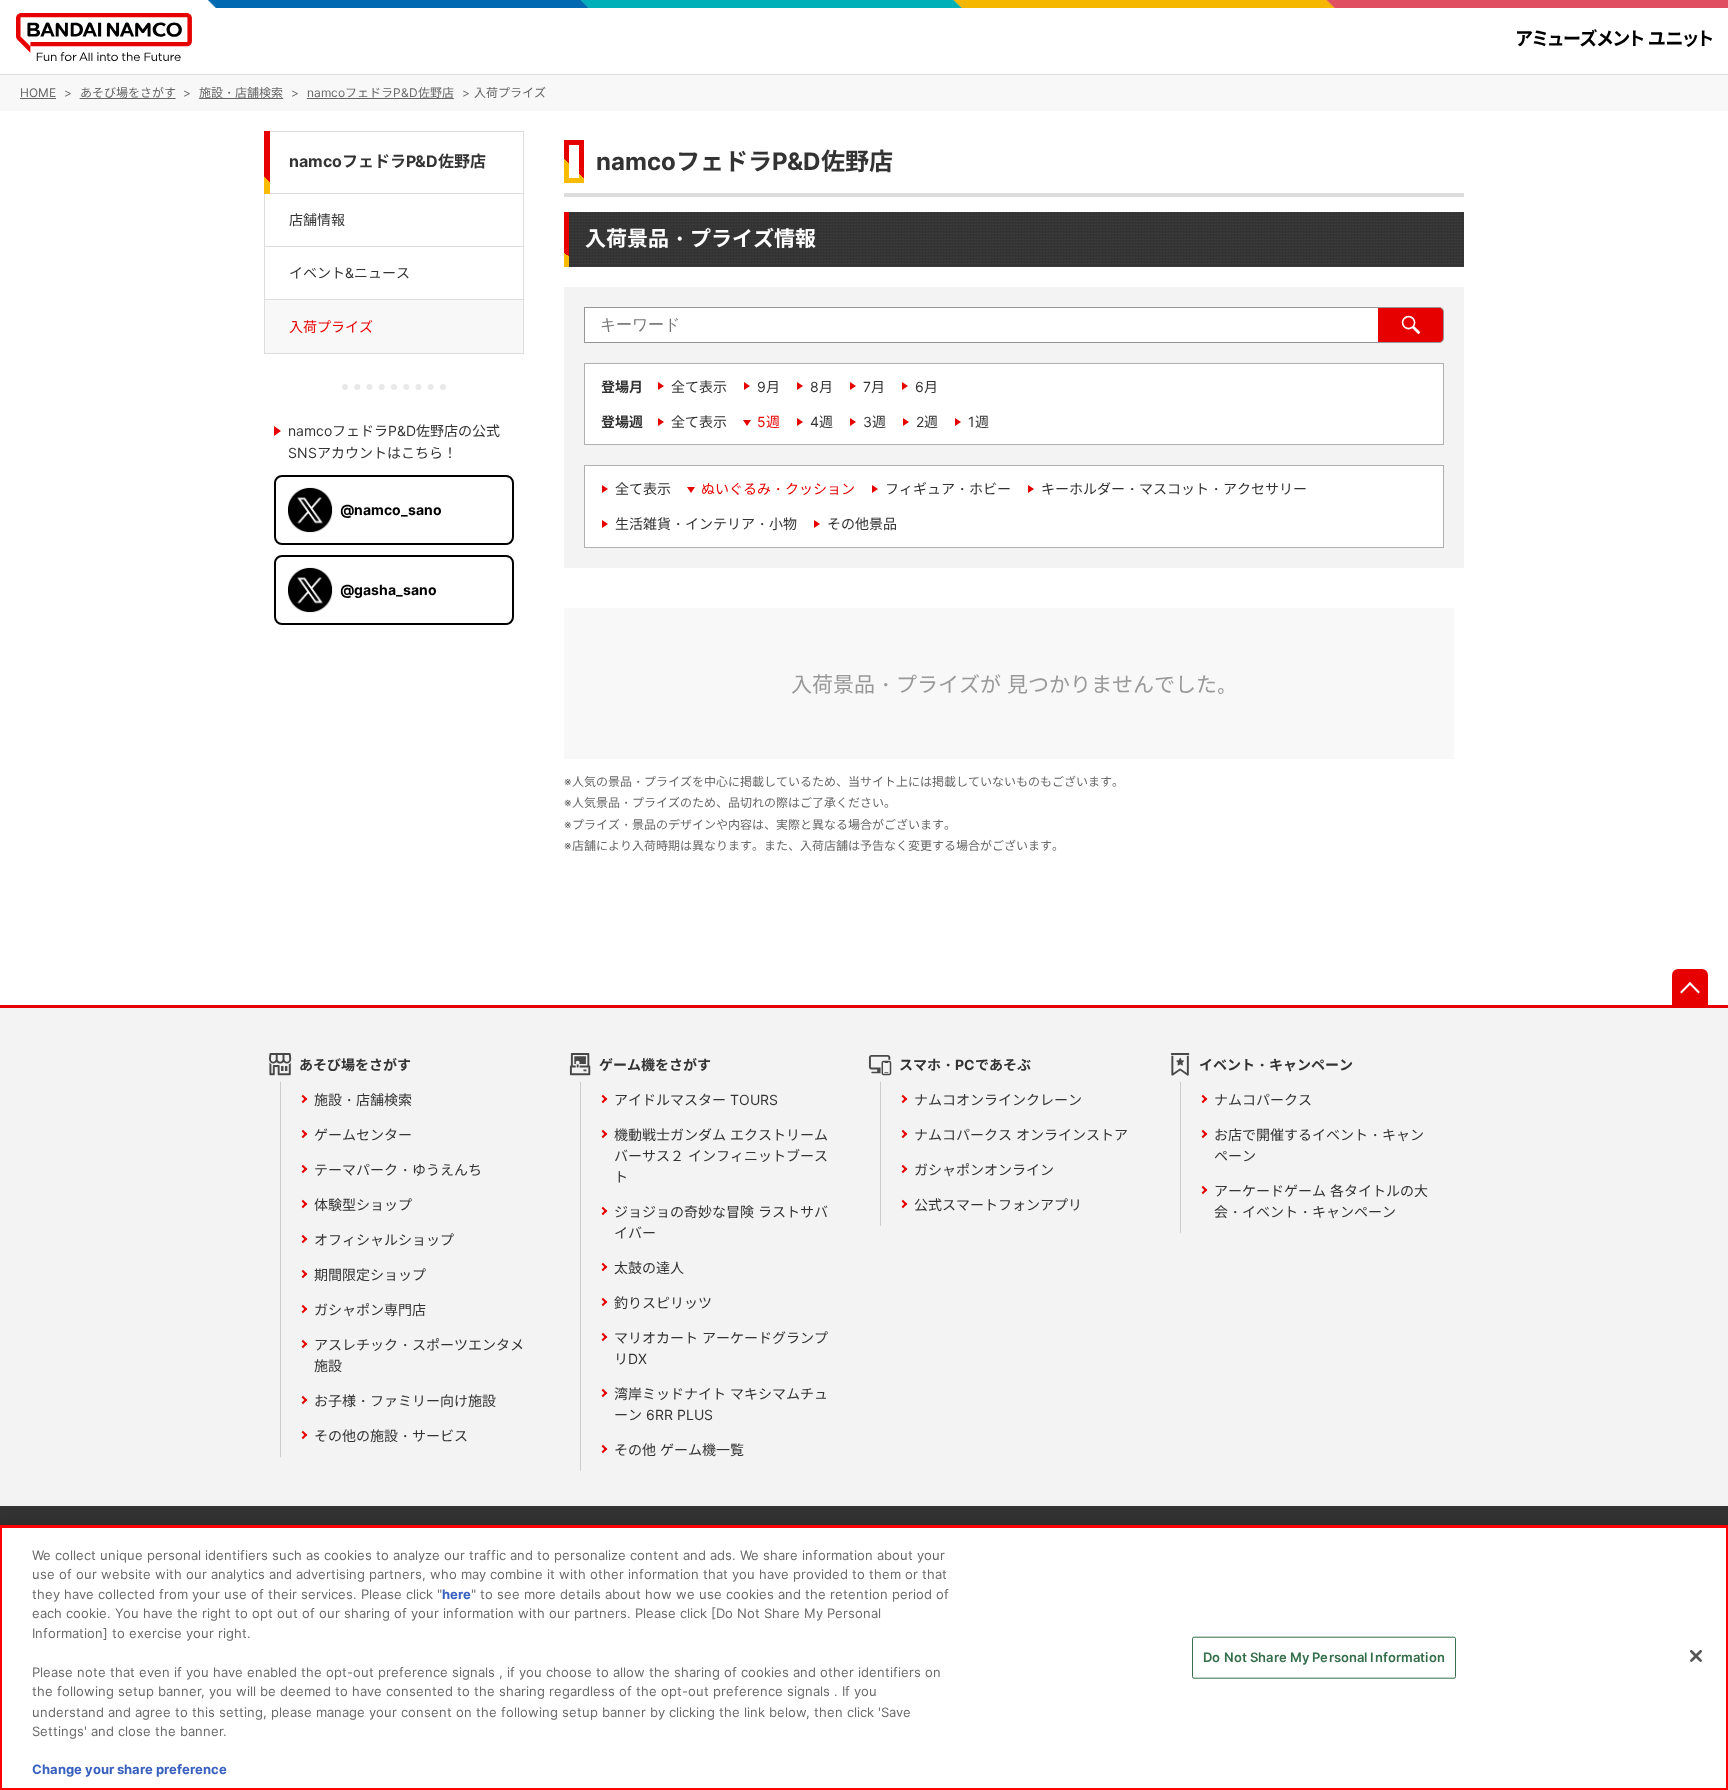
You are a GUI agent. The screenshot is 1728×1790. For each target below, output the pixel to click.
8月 (821, 386)
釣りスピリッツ (663, 1302)
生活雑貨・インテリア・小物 (706, 523)
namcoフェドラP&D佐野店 (387, 161)
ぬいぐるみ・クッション (778, 488)
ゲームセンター (363, 1134)
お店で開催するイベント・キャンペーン (1319, 1145)
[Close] (1696, 1656)
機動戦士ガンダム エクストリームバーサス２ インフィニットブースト (721, 1155)
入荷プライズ (331, 326)
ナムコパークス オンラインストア (1021, 1134)
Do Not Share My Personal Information (1324, 1657)
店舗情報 (317, 218)
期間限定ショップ (370, 1274)
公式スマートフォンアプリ (998, 1204)
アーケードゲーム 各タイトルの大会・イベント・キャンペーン (1321, 1201)
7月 (874, 386)
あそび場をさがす (355, 1064)
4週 (821, 421)
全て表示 (699, 386)
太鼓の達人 (649, 1267)
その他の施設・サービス (391, 1435)
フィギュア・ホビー (948, 488)
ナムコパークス (1263, 1099)
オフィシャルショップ (384, 1239)
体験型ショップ (363, 1204)
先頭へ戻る (1690, 987)
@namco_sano (391, 509)
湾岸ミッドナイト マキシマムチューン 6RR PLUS (721, 1404)
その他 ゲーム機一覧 (679, 1449)
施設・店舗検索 (363, 1099)
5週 (768, 421)
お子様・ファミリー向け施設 (405, 1400)
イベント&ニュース (349, 272)
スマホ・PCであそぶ (965, 1064)
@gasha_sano (388, 589)
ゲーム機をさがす (655, 1064)
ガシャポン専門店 (370, 1309)
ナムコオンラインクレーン (998, 1099)
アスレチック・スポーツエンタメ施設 (419, 1355)
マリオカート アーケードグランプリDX (721, 1348)
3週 (874, 421)
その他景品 (862, 523)
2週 (927, 421)
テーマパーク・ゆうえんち (398, 1169)
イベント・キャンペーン (1276, 1064)
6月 (926, 386)
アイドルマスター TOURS (696, 1099)
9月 (768, 386)
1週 (978, 421)
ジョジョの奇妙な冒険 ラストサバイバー (721, 1222)
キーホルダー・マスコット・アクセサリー (1174, 488)
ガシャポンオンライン (984, 1169)
